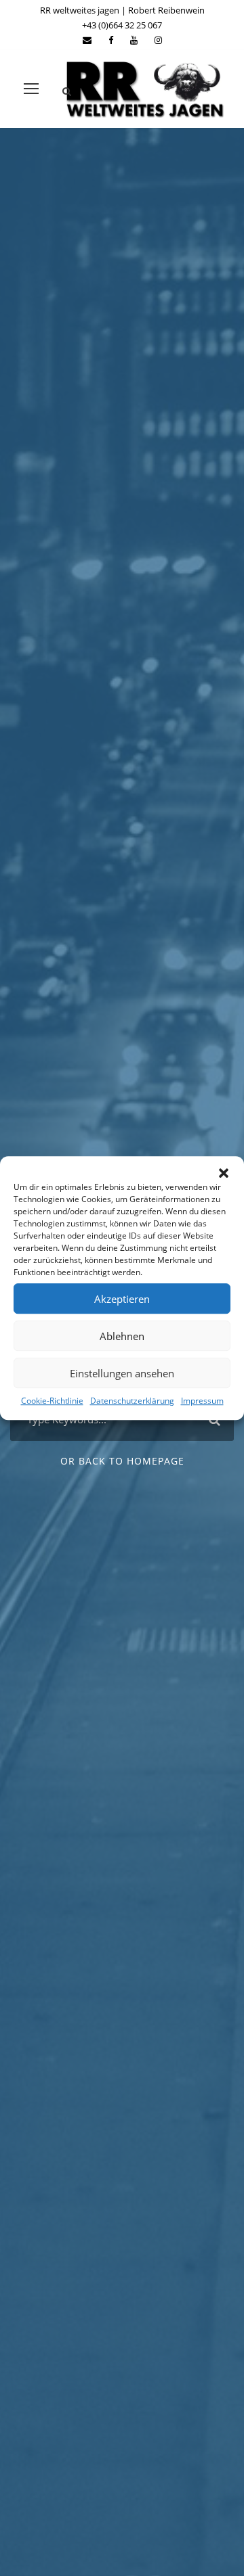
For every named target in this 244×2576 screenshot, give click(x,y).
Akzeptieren (122, 1299)
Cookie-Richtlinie (52, 1401)
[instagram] (158, 40)
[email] (87, 40)
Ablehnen (122, 1336)
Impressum (202, 1401)
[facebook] (111, 40)
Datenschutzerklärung (132, 1401)
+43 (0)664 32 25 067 (122, 25)
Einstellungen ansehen (122, 1373)
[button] (224, 1173)
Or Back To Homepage (122, 1461)
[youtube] (134, 40)
